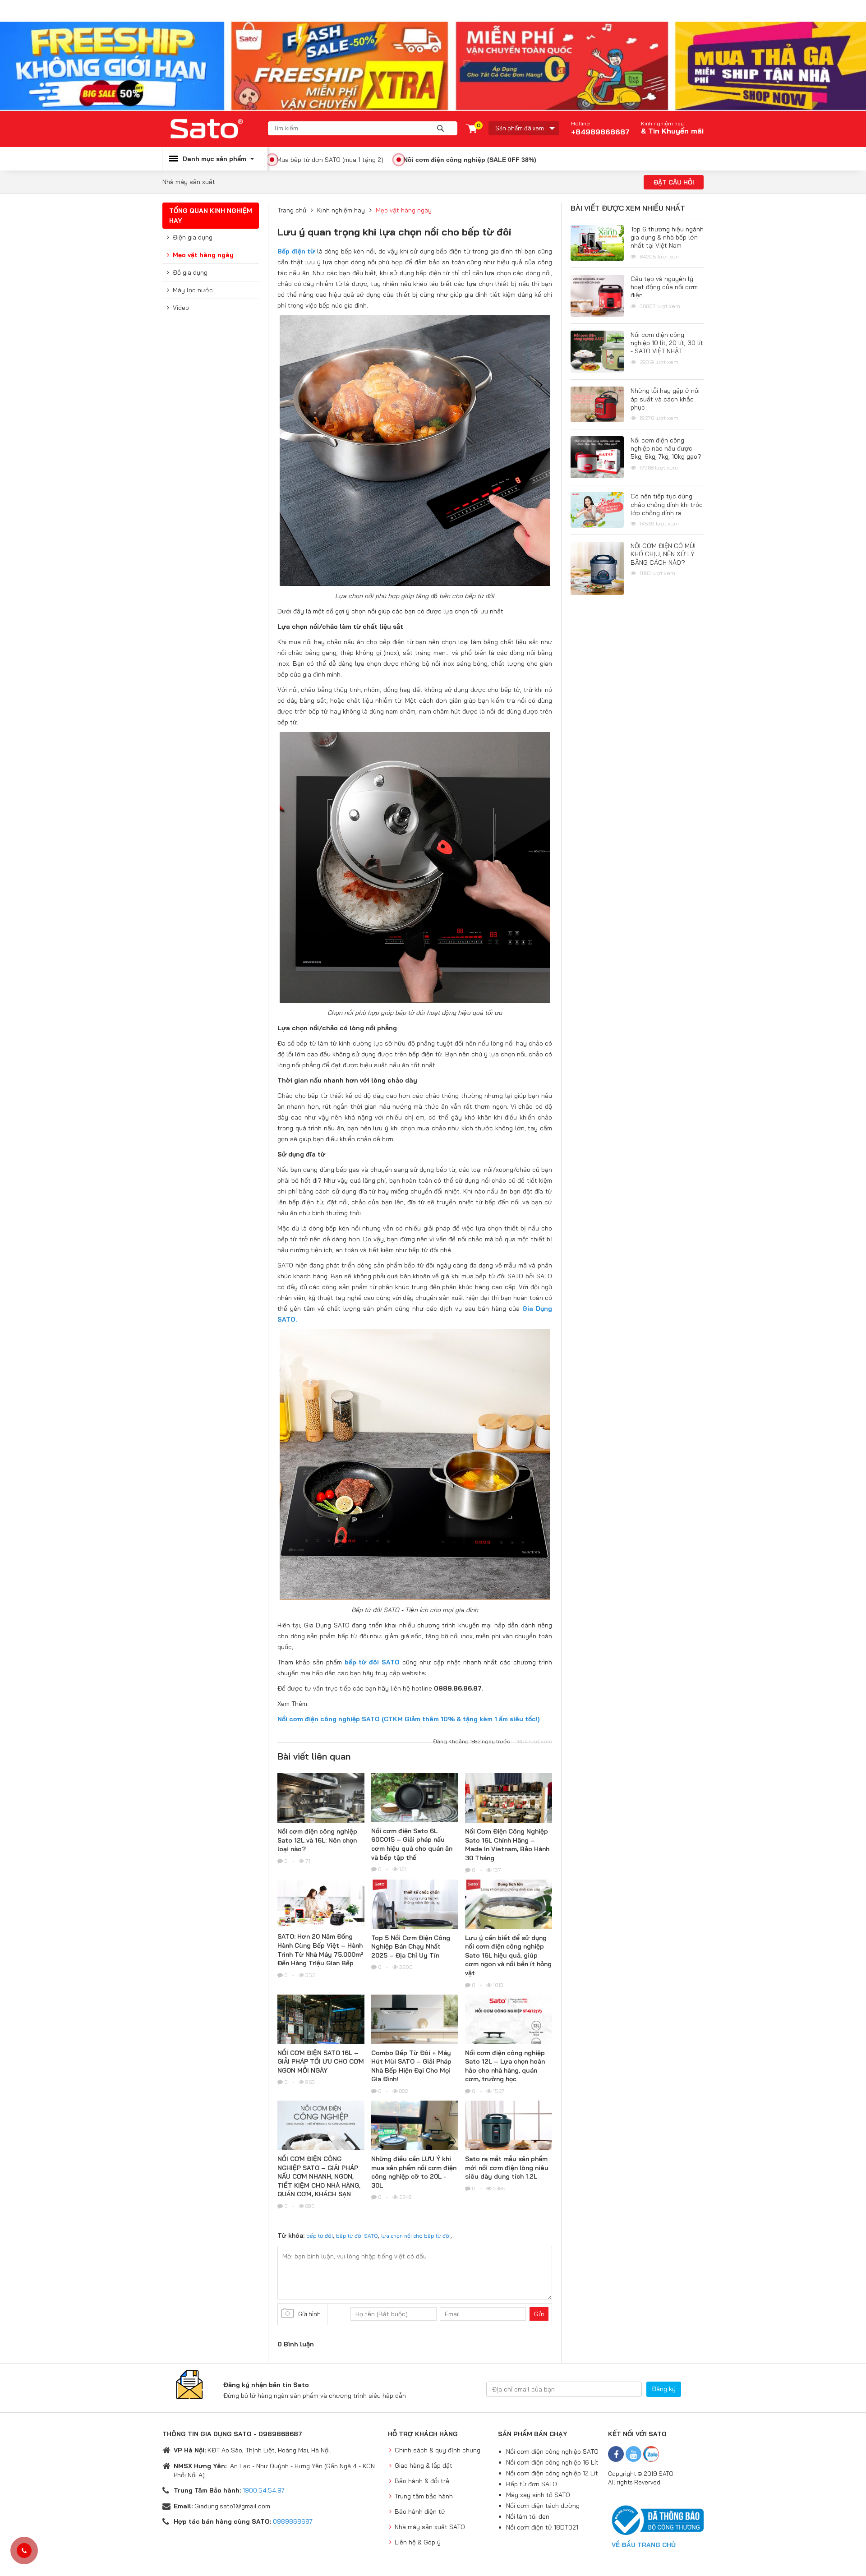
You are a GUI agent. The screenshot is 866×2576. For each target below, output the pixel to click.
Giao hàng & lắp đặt (424, 2465)
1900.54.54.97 (264, 2490)
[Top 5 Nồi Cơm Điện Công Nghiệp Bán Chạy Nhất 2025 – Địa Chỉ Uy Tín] (415, 1923)
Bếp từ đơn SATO (532, 2484)
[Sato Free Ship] (433, 66)
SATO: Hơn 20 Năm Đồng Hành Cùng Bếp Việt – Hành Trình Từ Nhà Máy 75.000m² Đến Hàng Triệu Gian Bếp (320, 1950)
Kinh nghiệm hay (662, 124)
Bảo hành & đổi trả (422, 2481)
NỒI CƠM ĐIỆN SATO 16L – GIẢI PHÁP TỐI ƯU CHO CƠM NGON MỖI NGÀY (321, 2062)
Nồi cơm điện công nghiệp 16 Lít (552, 2462)
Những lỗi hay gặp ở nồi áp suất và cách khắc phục (665, 399)
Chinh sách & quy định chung (438, 2450)
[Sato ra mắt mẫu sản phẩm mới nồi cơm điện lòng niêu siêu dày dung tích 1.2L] (509, 2137)
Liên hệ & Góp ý (418, 2542)
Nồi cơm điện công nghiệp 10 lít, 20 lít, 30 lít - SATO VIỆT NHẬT (667, 343)
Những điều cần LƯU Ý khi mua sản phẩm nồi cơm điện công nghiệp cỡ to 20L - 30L (414, 2172)
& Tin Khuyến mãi (672, 131)
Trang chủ (292, 210)
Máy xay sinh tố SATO (538, 2495)
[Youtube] (633, 2454)
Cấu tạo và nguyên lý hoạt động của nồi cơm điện (664, 287)
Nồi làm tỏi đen (528, 2516)
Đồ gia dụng (190, 272)
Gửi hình (309, 2314)
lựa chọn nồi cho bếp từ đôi (416, 2236)
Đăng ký (664, 2389)
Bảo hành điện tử (420, 2511)
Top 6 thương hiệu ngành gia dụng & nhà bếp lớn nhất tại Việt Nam (667, 237)
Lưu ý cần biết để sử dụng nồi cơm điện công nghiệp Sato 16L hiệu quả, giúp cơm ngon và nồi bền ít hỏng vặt (508, 1955)
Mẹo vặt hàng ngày (203, 255)
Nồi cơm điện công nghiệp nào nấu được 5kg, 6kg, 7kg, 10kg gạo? (666, 448)
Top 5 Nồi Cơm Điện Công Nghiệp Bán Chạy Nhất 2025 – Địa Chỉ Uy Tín (411, 1947)
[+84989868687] (24, 2551)
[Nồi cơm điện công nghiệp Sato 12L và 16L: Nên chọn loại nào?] (321, 1817)
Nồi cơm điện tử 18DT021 (542, 2527)
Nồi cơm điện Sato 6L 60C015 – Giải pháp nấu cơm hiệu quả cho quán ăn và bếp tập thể (412, 1844)
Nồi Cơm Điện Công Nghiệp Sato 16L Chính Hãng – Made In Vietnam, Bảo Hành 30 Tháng (507, 1845)
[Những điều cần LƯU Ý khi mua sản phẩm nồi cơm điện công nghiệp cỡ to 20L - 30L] (415, 2133)
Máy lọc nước (193, 290)
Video (181, 308)
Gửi (539, 2314)
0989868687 (293, 2521)
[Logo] (215, 129)
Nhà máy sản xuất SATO (430, 2527)
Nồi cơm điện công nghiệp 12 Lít (552, 2473)
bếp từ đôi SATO (357, 2236)
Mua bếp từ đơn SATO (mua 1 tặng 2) (330, 160)
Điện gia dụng (193, 237)
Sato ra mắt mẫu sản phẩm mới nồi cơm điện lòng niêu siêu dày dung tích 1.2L (507, 2168)
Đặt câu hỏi (674, 182)
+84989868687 (600, 128)
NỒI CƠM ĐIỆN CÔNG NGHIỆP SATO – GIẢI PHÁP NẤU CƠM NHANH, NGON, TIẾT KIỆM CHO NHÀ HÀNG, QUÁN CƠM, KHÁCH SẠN (319, 2176)
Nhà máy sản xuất (189, 182)
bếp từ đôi (320, 2236)
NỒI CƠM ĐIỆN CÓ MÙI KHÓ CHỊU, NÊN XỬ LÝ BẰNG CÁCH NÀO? (663, 554)
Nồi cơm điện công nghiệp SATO (552, 2452)
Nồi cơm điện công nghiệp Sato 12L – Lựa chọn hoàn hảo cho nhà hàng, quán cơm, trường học (505, 2066)
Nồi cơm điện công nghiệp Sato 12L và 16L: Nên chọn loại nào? (317, 1840)
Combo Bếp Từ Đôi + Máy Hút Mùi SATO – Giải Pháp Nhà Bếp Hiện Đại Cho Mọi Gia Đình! (411, 2066)
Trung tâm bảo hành (424, 2496)
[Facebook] (616, 2454)
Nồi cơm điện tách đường (543, 2506)
